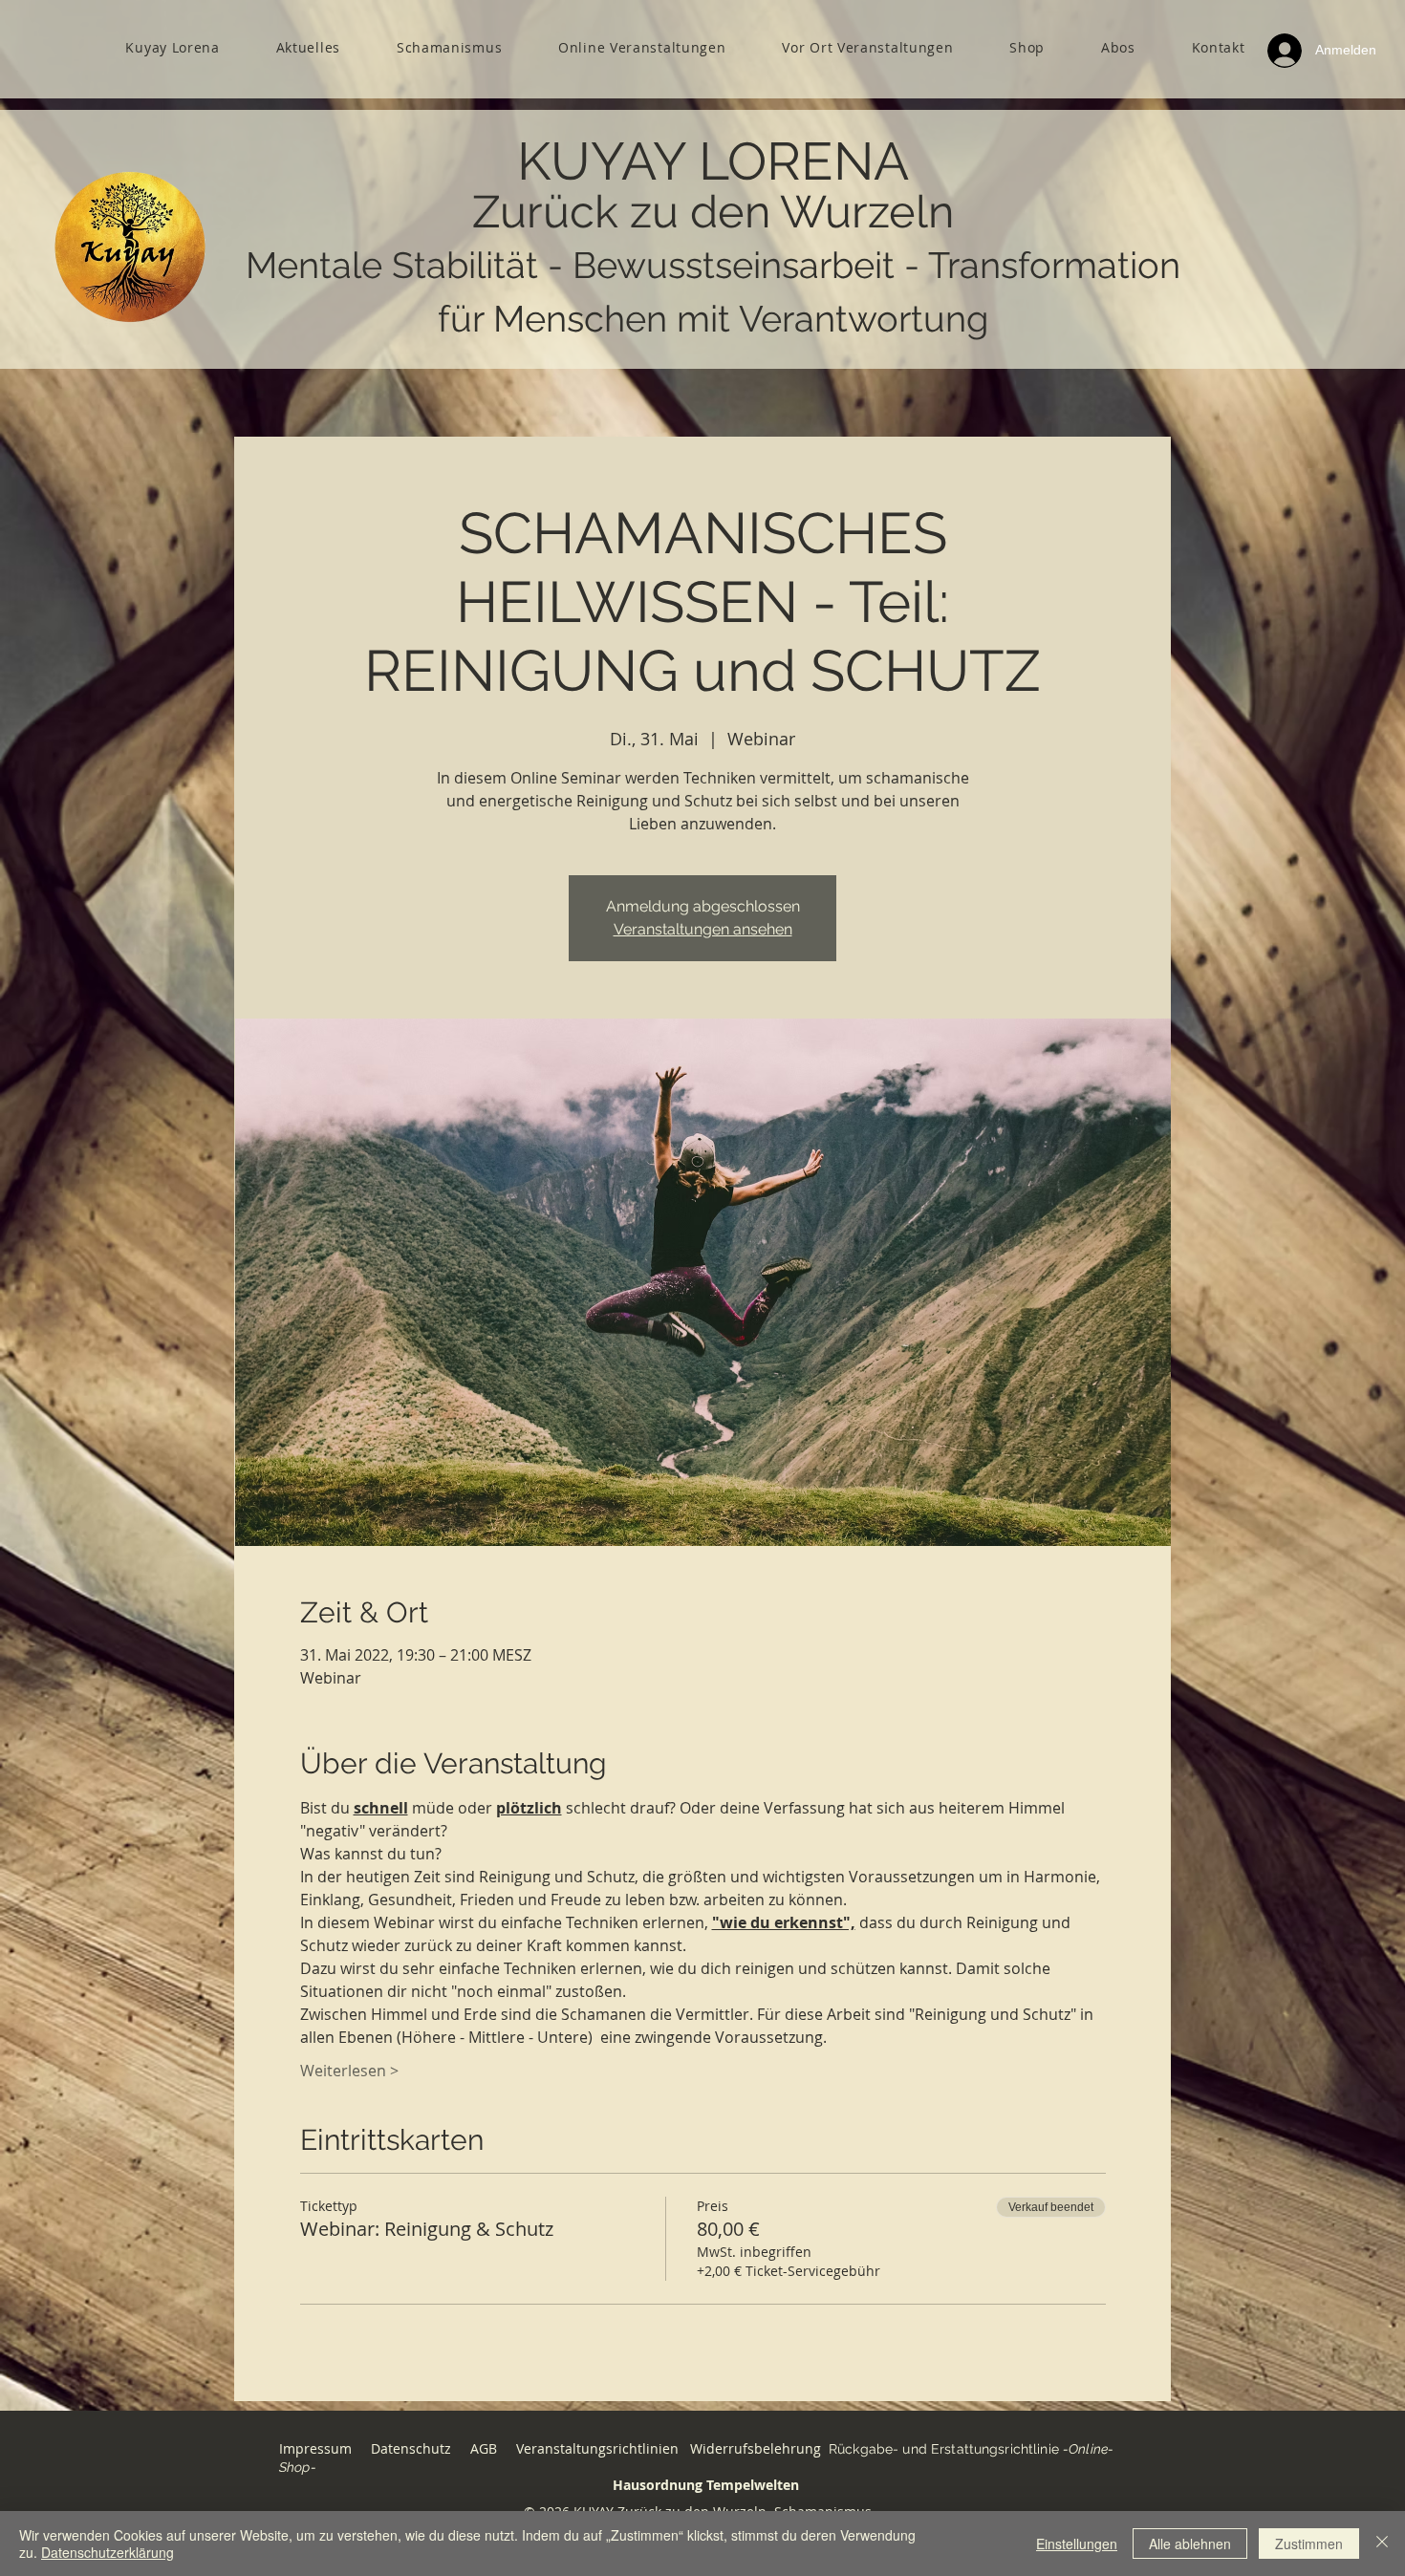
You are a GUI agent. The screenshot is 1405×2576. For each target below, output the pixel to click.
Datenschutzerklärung (108, 2552)
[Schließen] (1382, 2544)
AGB (486, 2448)
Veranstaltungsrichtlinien (597, 2448)
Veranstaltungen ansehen (703, 929)
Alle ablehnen (1190, 2544)
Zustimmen (1309, 2544)
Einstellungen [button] (1077, 2544)
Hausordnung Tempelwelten (706, 2485)
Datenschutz (411, 2448)
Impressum (315, 2448)
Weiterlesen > (349, 2071)
